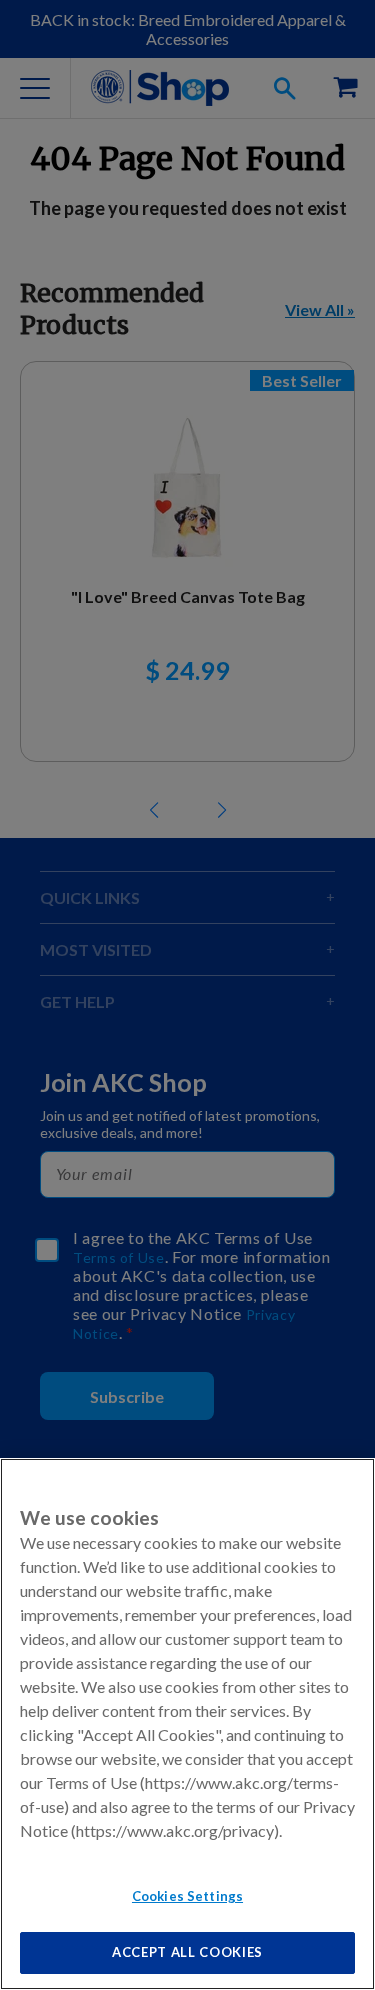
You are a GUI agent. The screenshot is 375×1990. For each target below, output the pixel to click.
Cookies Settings (187, 1896)
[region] (187, 1724)
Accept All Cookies (187, 1952)
